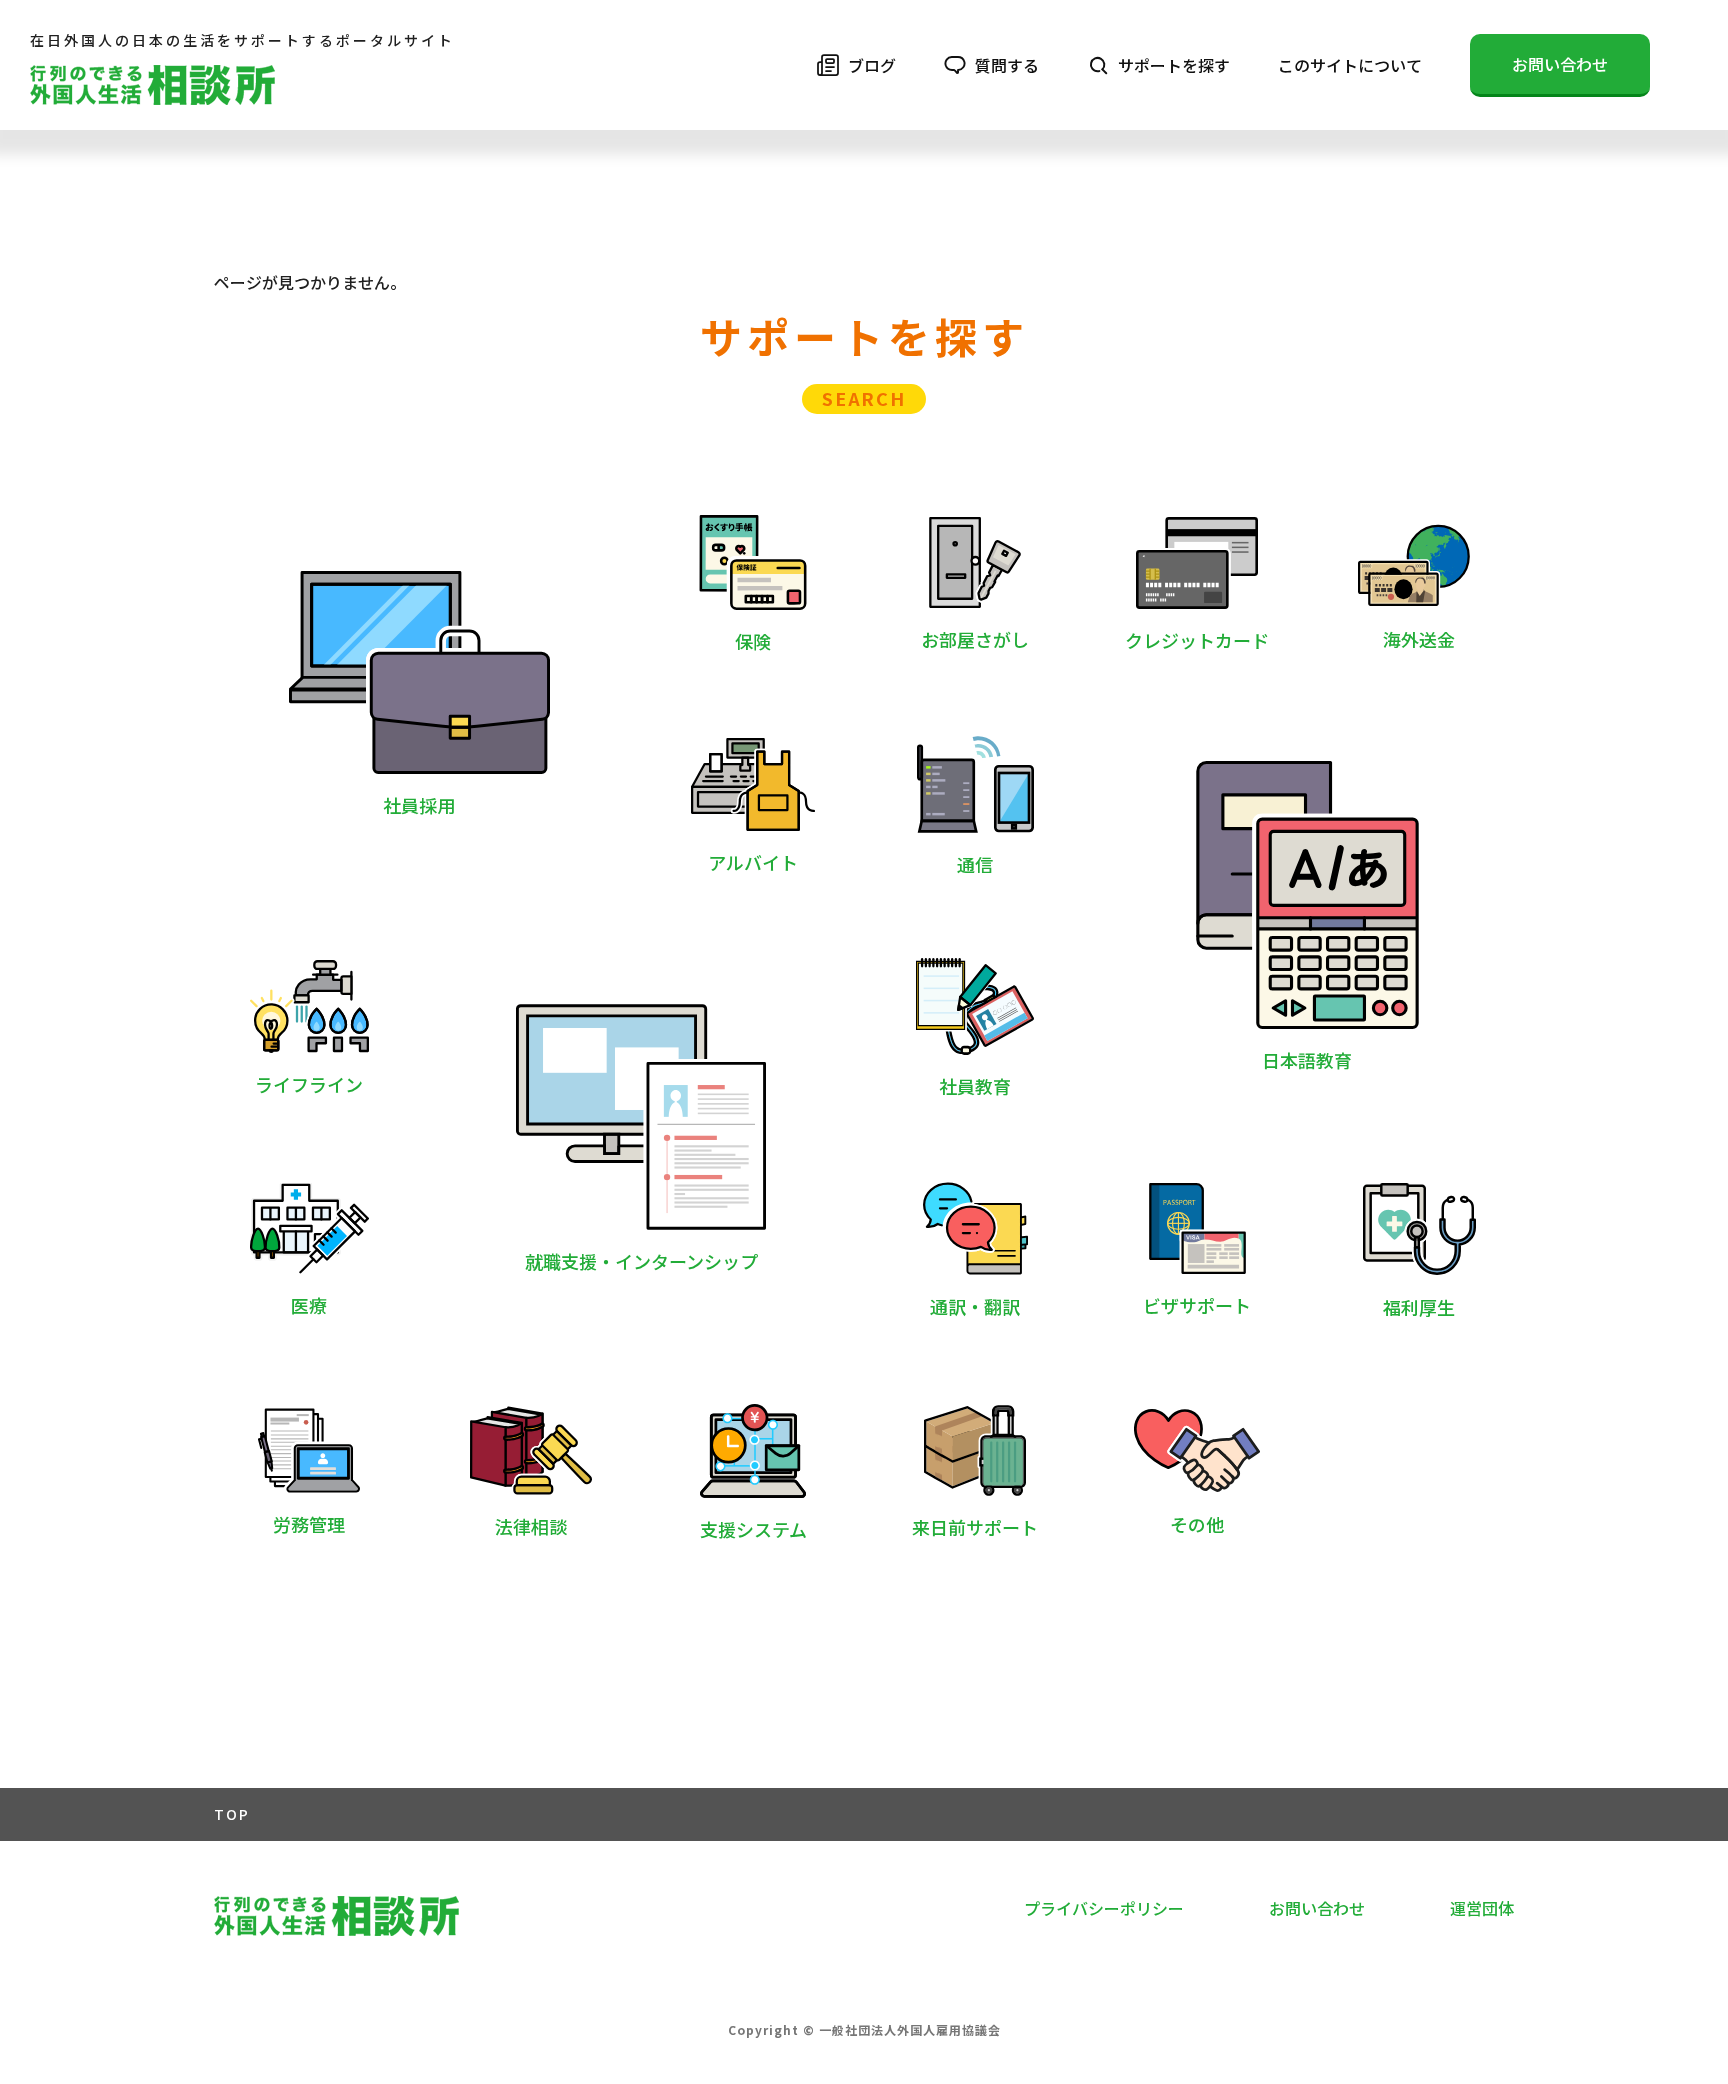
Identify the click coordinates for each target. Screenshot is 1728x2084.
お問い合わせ (1560, 64)
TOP (232, 1814)
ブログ (872, 65)
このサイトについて (1350, 65)
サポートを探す (1174, 65)
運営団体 (1482, 1908)
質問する (1007, 65)
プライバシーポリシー (1104, 1908)
